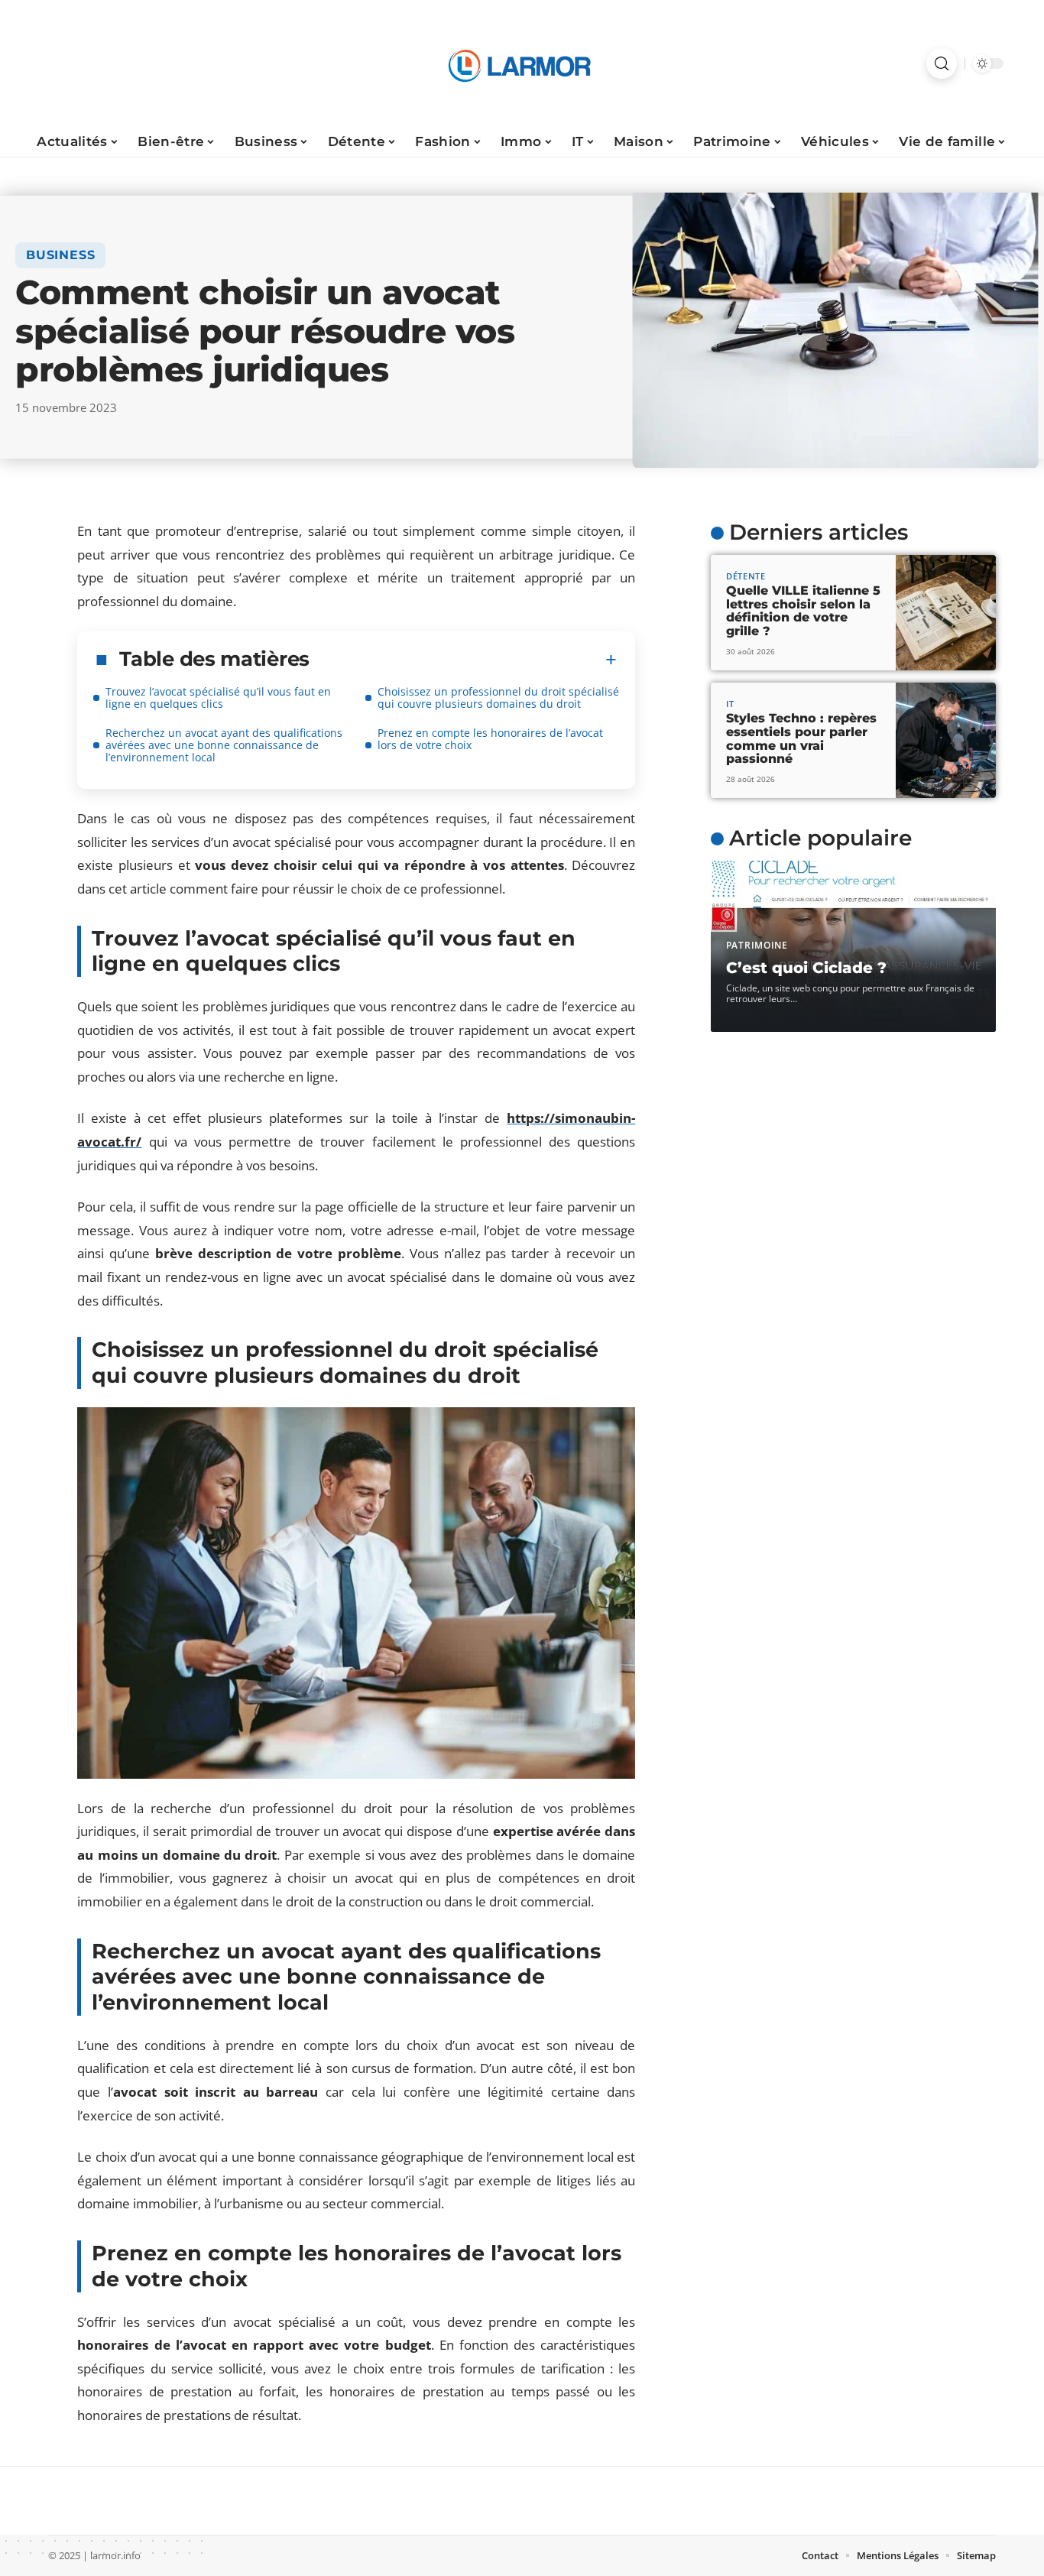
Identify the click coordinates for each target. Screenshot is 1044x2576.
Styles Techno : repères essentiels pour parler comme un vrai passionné (801, 738)
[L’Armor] (522, 63)
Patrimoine (757, 945)
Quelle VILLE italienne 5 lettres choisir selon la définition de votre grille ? (803, 611)
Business (60, 255)
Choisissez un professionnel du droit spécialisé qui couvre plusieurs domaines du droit (498, 698)
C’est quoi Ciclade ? (806, 968)
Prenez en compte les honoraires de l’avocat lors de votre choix (490, 739)
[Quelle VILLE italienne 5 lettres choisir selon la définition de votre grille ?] (946, 613)
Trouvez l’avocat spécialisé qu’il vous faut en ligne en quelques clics (218, 698)
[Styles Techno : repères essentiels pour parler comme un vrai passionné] (946, 740)
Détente (746, 576)
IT (730, 704)
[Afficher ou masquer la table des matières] (463, 660)
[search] (942, 63)
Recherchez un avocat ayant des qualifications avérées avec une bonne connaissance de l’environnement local (224, 745)
